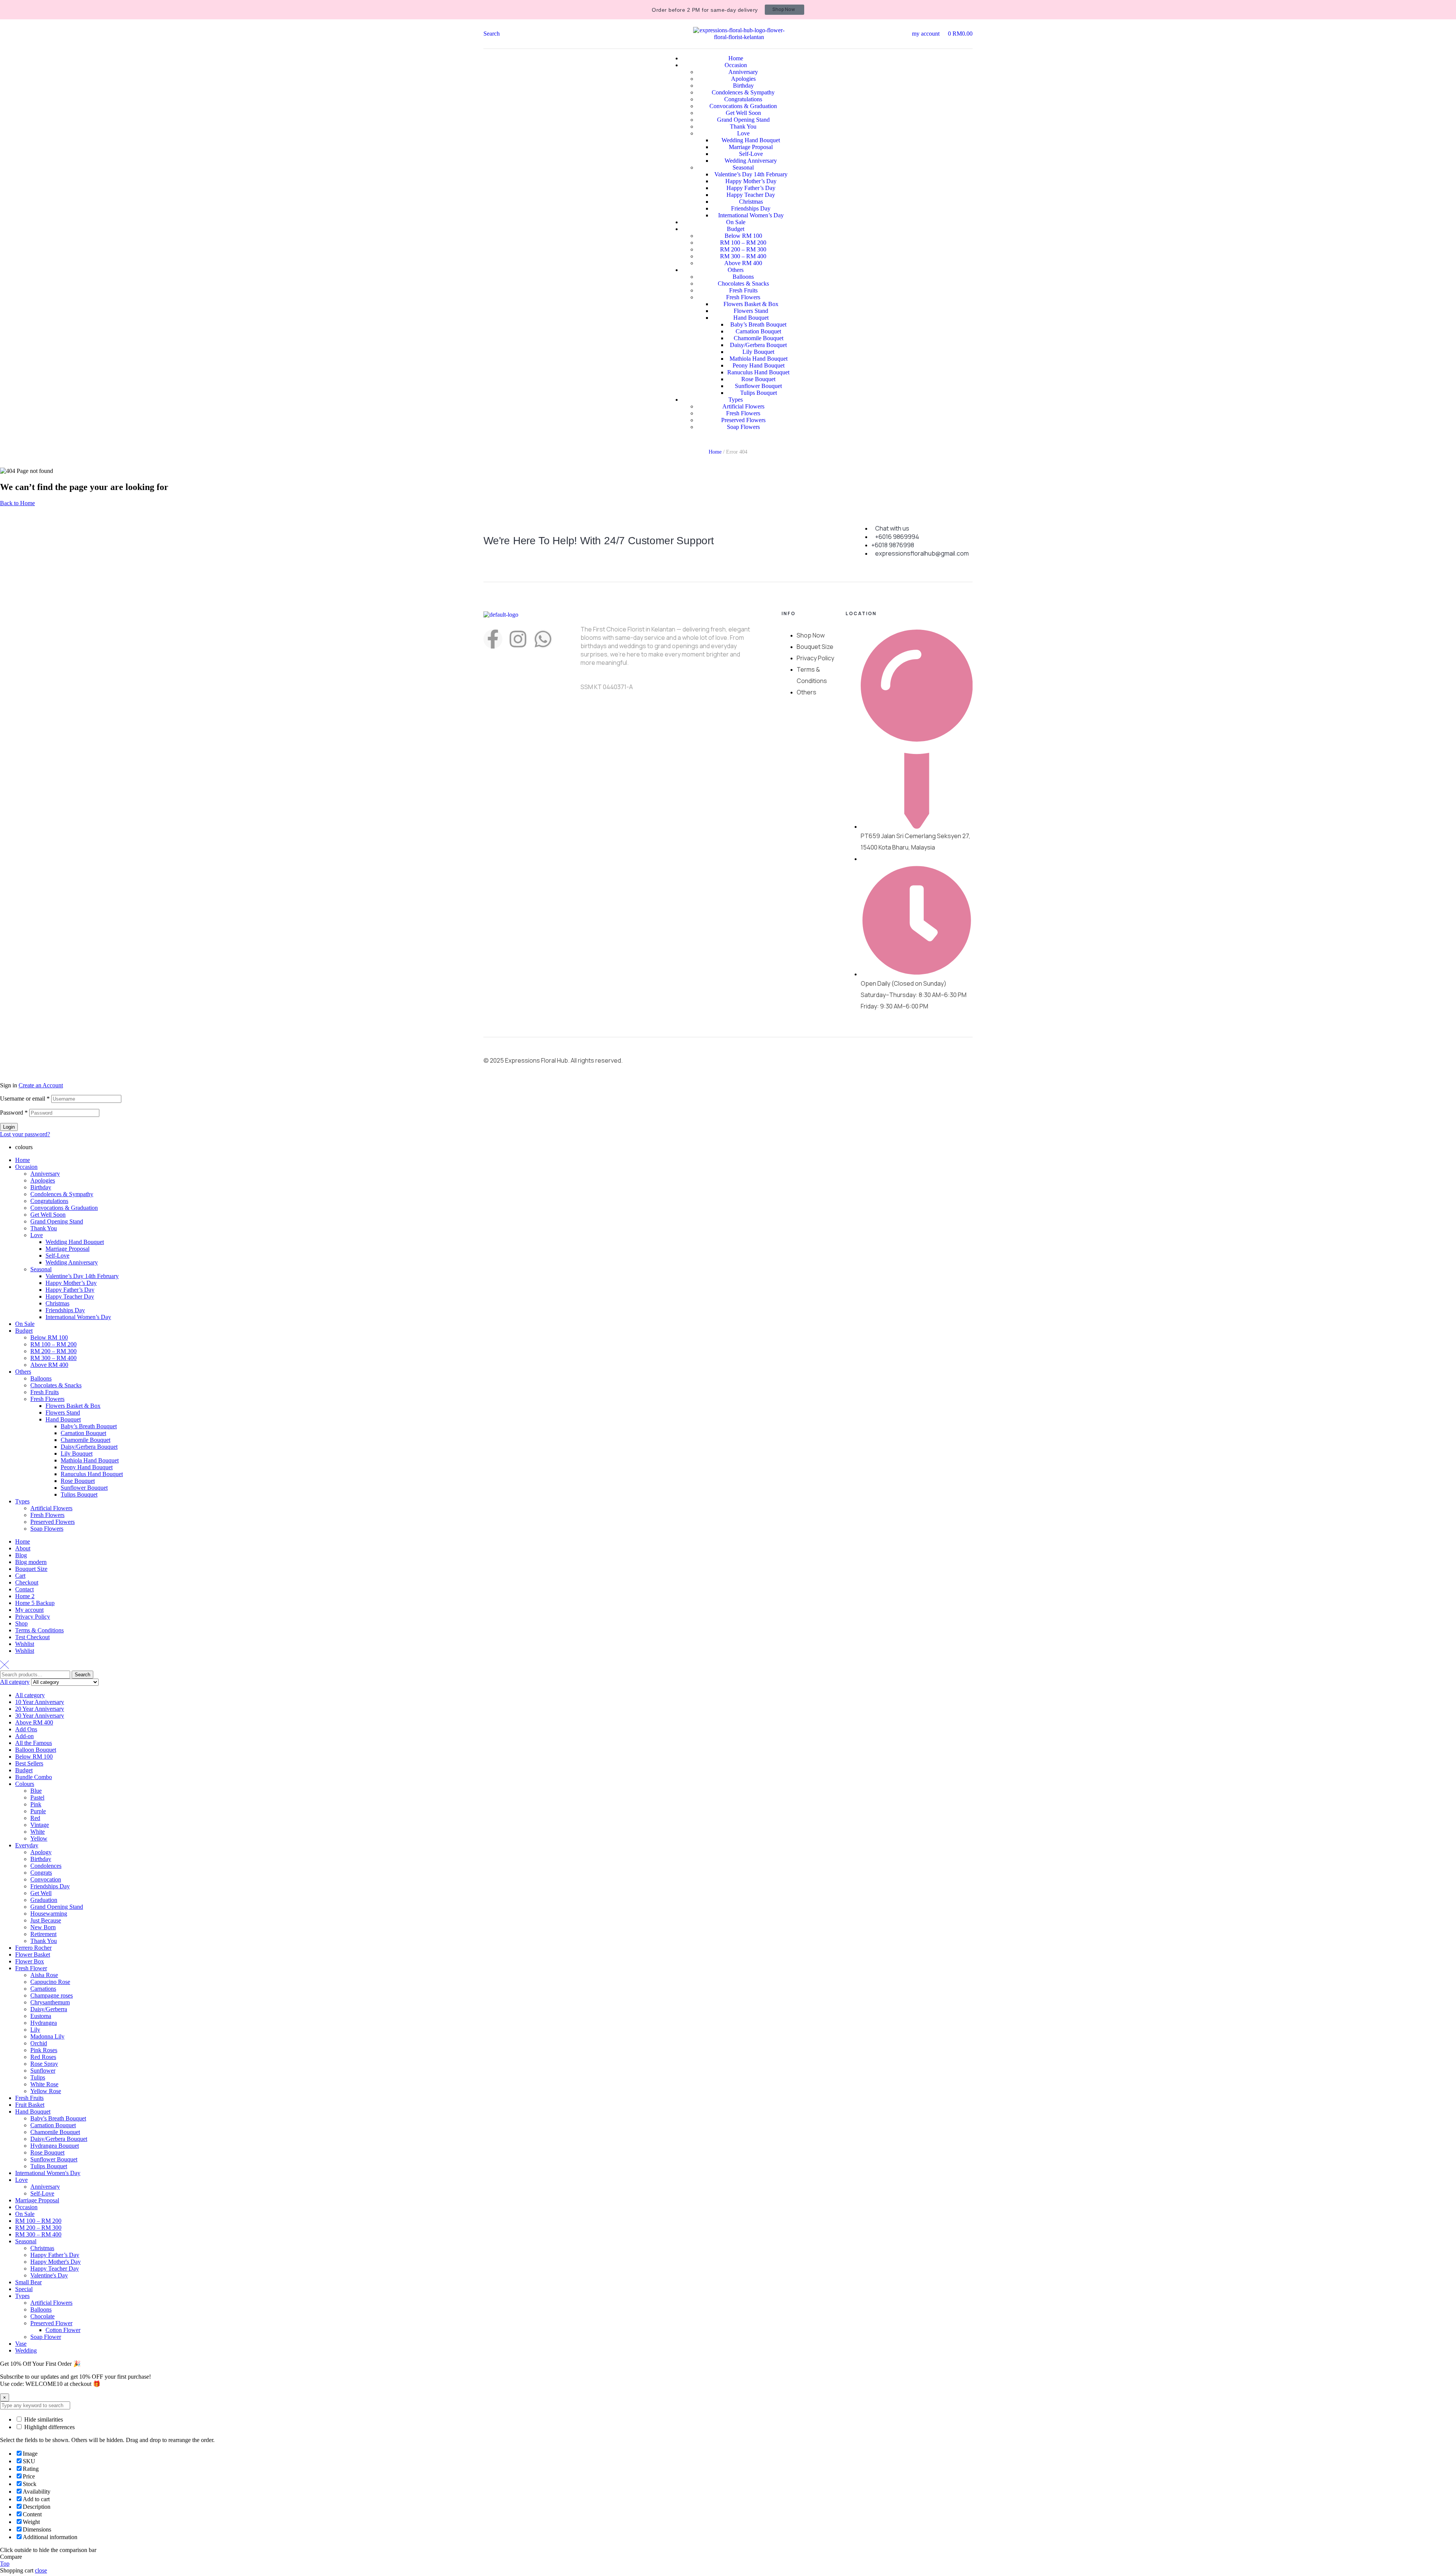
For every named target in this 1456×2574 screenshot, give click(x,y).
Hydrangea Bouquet (55, 2146)
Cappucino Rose (50, 1982)
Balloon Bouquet (36, 1750)
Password (14, 1113)
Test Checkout (32, 1637)
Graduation (44, 1900)
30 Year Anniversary (40, 1716)
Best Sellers (29, 1763)
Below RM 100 (49, 1337)
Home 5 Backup (35, 1603)
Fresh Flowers (47, 1399)
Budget (24, 1331)
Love (37, 1235)
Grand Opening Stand (57, 1221)
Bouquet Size (31, 1569)
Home (715, 452)
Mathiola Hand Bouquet (90, 1460)
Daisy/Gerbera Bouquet (89, 1447)
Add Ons (26, 1729)
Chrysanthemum (50, 2002)
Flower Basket (33, 1954)
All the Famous (34, 1743)
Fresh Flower (31, 1968)
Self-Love (57, 1256)
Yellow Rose (46, 2091)
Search (82, 1675)
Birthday (41, 1187)
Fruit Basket (30, 2105)
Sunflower (43, 2071)
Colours (25, 1784)
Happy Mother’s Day (71, 1283)
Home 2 (25, 1596)
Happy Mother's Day (56, 2262)
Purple (38, 1811)
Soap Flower (46, 2337)
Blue (36, 1791)
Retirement (43, 1934)
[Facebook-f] (493, 639)
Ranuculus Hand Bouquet (92, 1474)
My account (29, 1610)
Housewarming (49, 1914)
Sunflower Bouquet (84, 1488)
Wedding (26, 2350)
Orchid (39, 2043)
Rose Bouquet (78, 1481)
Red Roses (43, 2057)
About (23, 1548)
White (38, 1832)
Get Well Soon (48, 1215)
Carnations (43, 1989)
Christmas (57, 1303)
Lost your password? (25, 1134)
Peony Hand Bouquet (87, 1467)
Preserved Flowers (53, 1522)
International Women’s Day (78, 1317)
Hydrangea (44, 2023)
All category (30, 1695)
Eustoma (41, 2016)
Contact (24, 1589)
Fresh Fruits (45, 1392)
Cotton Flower (63, 2330)
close (41, 2570)
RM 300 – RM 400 (53, 1358)
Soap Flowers (47, 1529)
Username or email (25, 1099)
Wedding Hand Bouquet (75, 1242)
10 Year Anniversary (40, 1702)
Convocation (46, 1879)
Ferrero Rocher (33, 1948)
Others (23, 1372)
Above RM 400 (49, 1365)
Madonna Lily (47, 2036)
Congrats (41, 1873)
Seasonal (41, 1269)
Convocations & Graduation (64, 1208)
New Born (43, 1927)
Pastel (37, 1797)
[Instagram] (518, 639)
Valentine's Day (49, 2275)
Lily (35, 2030)
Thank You (44, 1228)
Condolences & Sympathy (62, 1194)
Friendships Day (65, 1310)
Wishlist (25, 1644)
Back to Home (17, 503)
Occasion (26, 1167)
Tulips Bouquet (79, 1494)
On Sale (25, 1324)
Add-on (24, 1736)
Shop (21, 1623)
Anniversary (45, 1174)
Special (24, 2289)
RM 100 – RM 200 (53, 1344)
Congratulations (49, 1201)
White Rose (44, 2084)
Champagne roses (52, 1995)
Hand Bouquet (63, 1419)
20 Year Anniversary (40, 1709)
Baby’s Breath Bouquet (89, 1426)
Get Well (41, 1893)
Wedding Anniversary (72, 1262)
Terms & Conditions (39, 1630)
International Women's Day (48, 2173)
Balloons (41, 1378)
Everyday (27, 1845)
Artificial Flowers (51, 1508)
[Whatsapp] (543, 639)
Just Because (46, 1920)
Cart (20, 1576)
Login (9, 1127)
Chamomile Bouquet (86, 1440)
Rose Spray (44, 2064)
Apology (41, 1852)
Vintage (40, 1825)
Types (22, 1501)
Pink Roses (44, 2050)
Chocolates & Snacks (56, 1385)
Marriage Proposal (67, 1249)
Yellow (39, 1838)
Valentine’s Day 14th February (82, 1276)
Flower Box (30, 1961)
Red (35, 1818)
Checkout (27, 1582)
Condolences (46, 1866)
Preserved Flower (51, 2323)
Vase (21, 2344)
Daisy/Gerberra (49, 2009)
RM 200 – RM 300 (53, 1351)
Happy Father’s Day (70, 1290)
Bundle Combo (34, 1777)
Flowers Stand (63, 1413)
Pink (36, 1804)
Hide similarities (43, 2419)
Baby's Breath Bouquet (58, 2118)
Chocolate (42, 2316)
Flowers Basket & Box (73, 1406)
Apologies (43, 1180)
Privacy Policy (33, 1617)
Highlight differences (49, 2427)
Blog (21, 1555)
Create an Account (41, 1085)
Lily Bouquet (77, 1453)
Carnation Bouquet (83, 1433)
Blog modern (31, 1562)
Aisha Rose (44, 1975)
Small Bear (28, 2282)
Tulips (38, 2077)
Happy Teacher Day (70, 1296)
